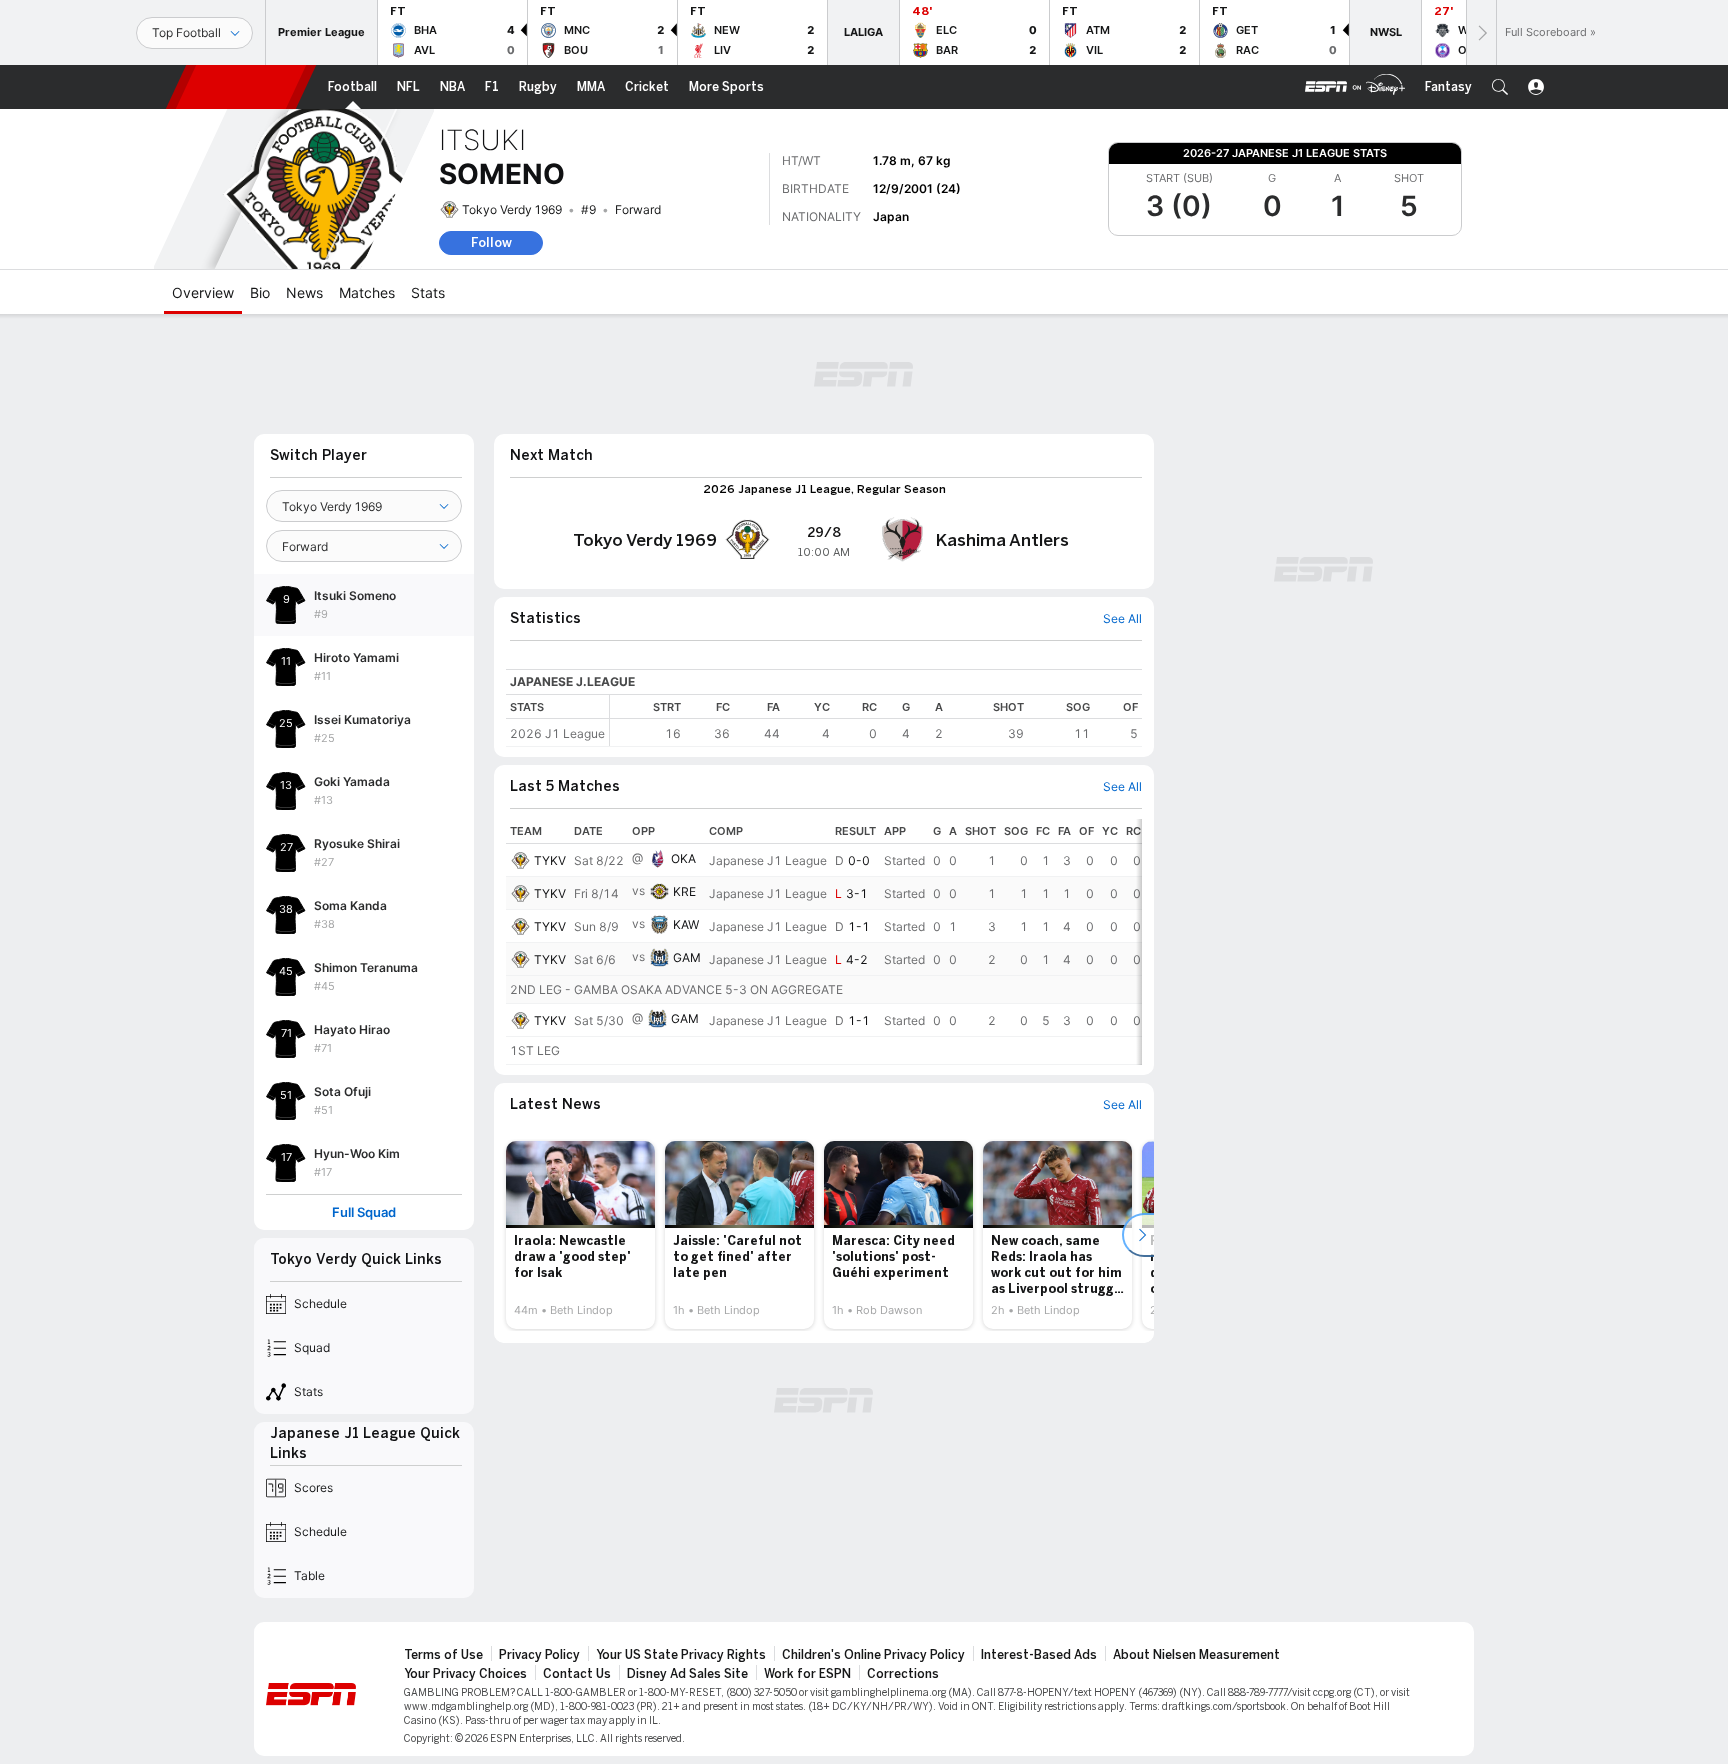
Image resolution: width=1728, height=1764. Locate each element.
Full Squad (364, 1212)
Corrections (903, 1674)
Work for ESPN (807, 1674)
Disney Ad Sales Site (687, 1674)
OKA (683, 858)
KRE (684, 891)
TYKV (550, 860)
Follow (491, 242)
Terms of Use (443, 1655)
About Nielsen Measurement (1196, 1655)
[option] (580, 1235)
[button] (1500, 87)
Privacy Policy (539, 1655)
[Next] (1481, 32)
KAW (686, 924)
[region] (876, 720)
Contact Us (577, 1674)
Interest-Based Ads (1039, 1655)
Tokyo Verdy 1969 (512, 209)
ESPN (241, 87)
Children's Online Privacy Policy (873, 1655)
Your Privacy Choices (465, 1674)
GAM (687, 957)
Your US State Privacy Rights (681, 1655)
